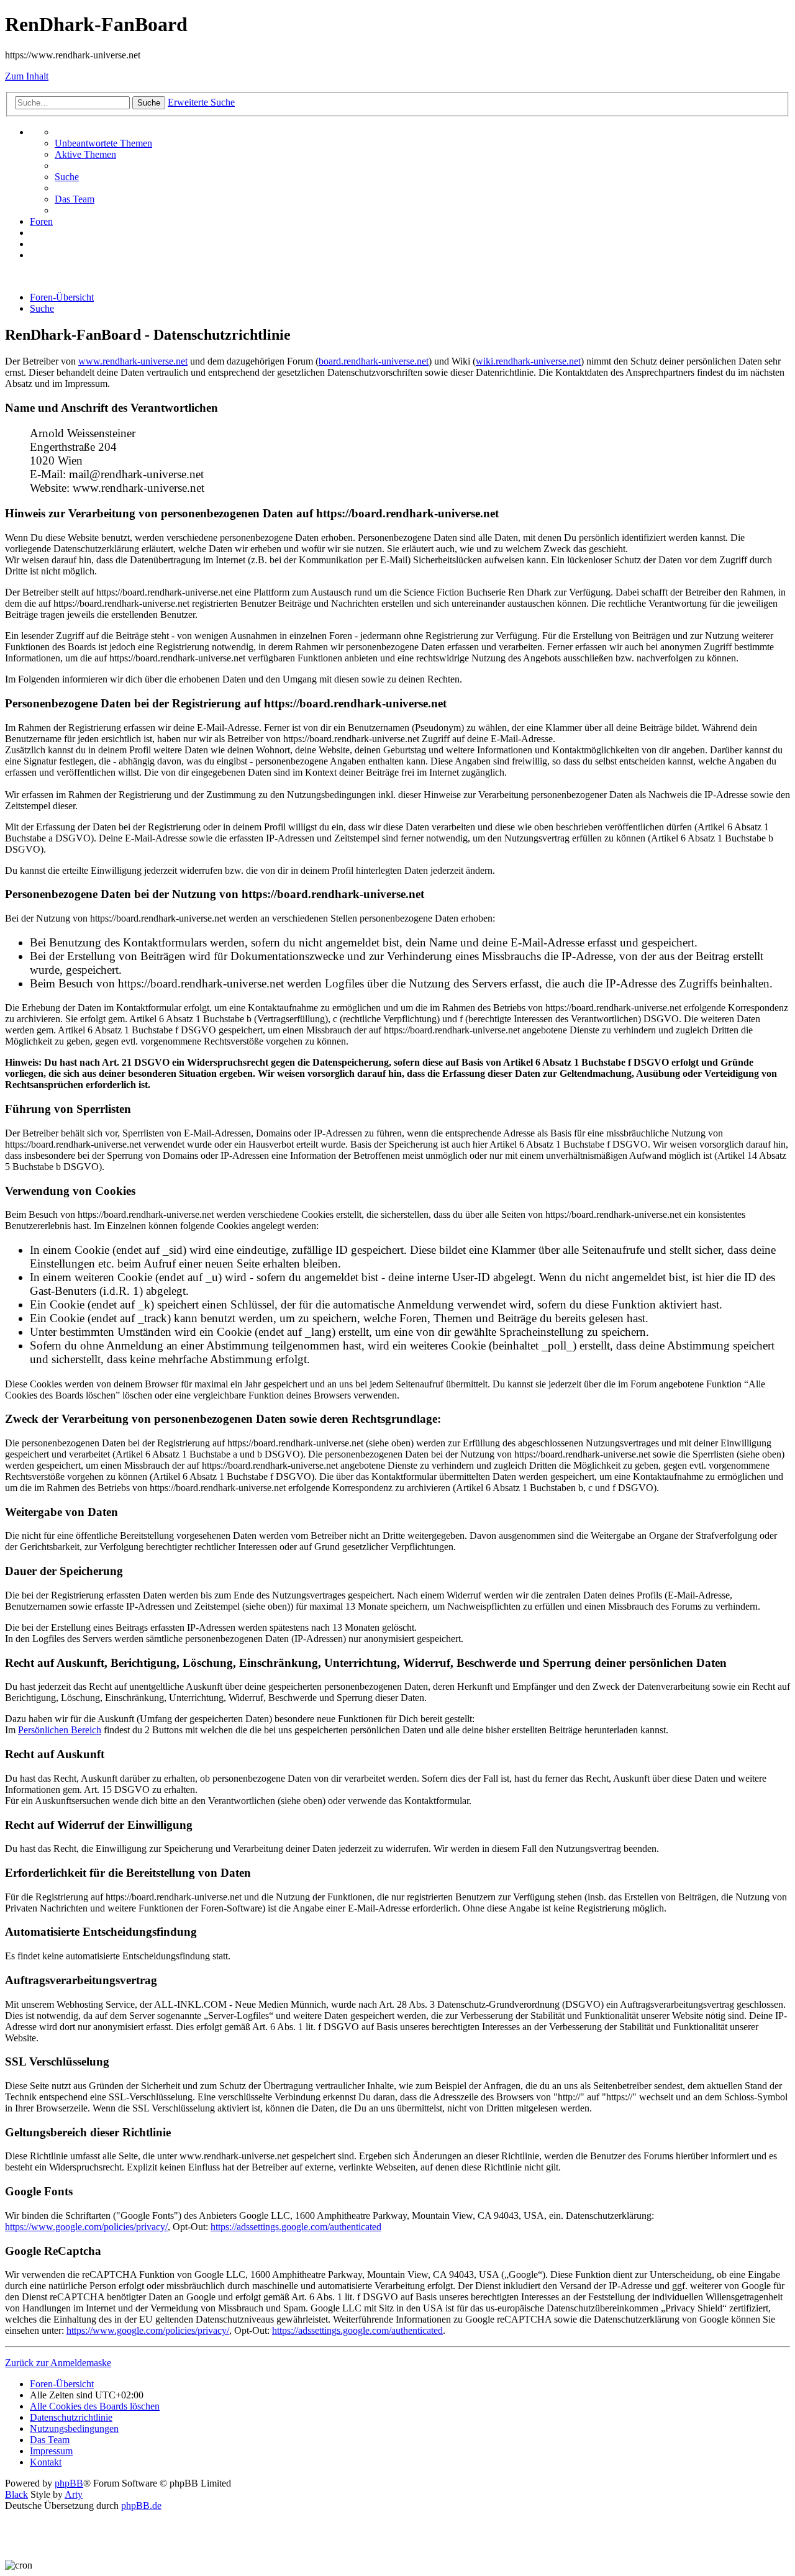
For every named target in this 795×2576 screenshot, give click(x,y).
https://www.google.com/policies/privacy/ (86, 2227)
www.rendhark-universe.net (133, 361)
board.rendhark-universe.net (374, 361)
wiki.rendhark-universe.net (528, 361)
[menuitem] (103, 143)
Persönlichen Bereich (60, 1730)
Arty (74, 2494)
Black (16, 2494)
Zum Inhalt (27, 76)
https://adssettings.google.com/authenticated (296, 2227)
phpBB (69, 2483)
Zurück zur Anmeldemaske (58, 2363)
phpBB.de (141, 2506)
